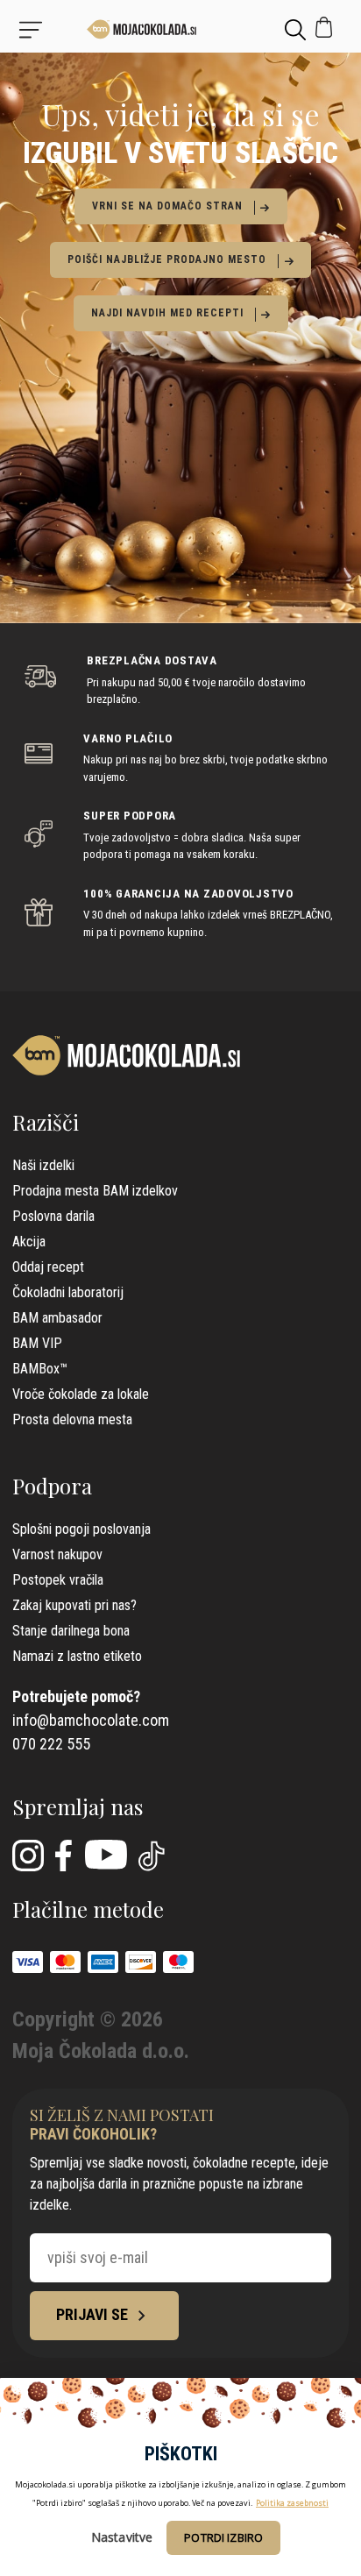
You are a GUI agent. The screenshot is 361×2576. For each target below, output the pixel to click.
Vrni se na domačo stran (167, 206)
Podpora (52, 1486)
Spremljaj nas (78, 1806)
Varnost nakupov (57, 1554)
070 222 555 (51, 1744)
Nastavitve (122, 2537)
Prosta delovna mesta (72, 1419)
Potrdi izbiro (223, 2537)
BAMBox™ (40, 1369)
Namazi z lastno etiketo (77, 1656)
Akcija (29, 1242)
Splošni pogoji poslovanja (81, 1529)
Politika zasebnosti (292, 2503)
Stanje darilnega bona (71, 1631)
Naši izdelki (43, 1165)
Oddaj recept (48, 1267)
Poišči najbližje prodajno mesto (167, 259)
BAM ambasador (57, 1318)
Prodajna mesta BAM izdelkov (95, 1191)
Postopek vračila (58, 1580)
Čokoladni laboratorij (68, 1292)
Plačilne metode (88, 1909)
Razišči (46, 1122)
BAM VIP (37, 1343)
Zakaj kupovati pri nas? (74, 1605)
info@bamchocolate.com (91, 1720)
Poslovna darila (53, 1216)
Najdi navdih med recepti (167, 313)
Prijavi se (94, 2314)
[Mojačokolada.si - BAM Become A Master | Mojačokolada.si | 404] (181, 29)
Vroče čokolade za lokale (81, 1394)
